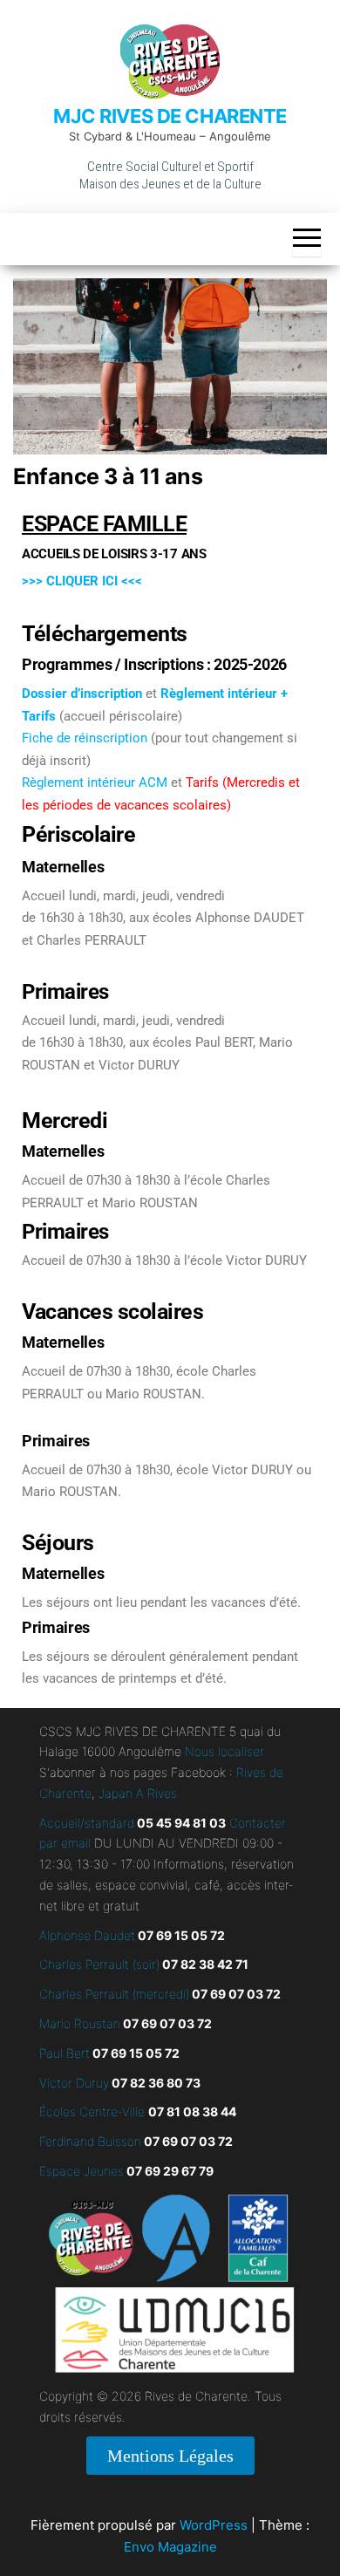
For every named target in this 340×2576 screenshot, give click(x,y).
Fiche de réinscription (85, 738)
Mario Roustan (80, 2023)
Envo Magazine (170, 2547)
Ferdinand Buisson (90, 2141)
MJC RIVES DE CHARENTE (170, 116)
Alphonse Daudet (87, 1935)
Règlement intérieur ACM (95, 782)
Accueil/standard (87, 1823)
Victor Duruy (74, 2083)
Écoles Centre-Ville (92, 2111)
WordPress (214, 2525)
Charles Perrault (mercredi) (114, 1994)
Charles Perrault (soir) (99, 1964)
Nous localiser (224, 1751)
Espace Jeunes (82, 2171)
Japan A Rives (138, 1793)
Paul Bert (65, 2053)
